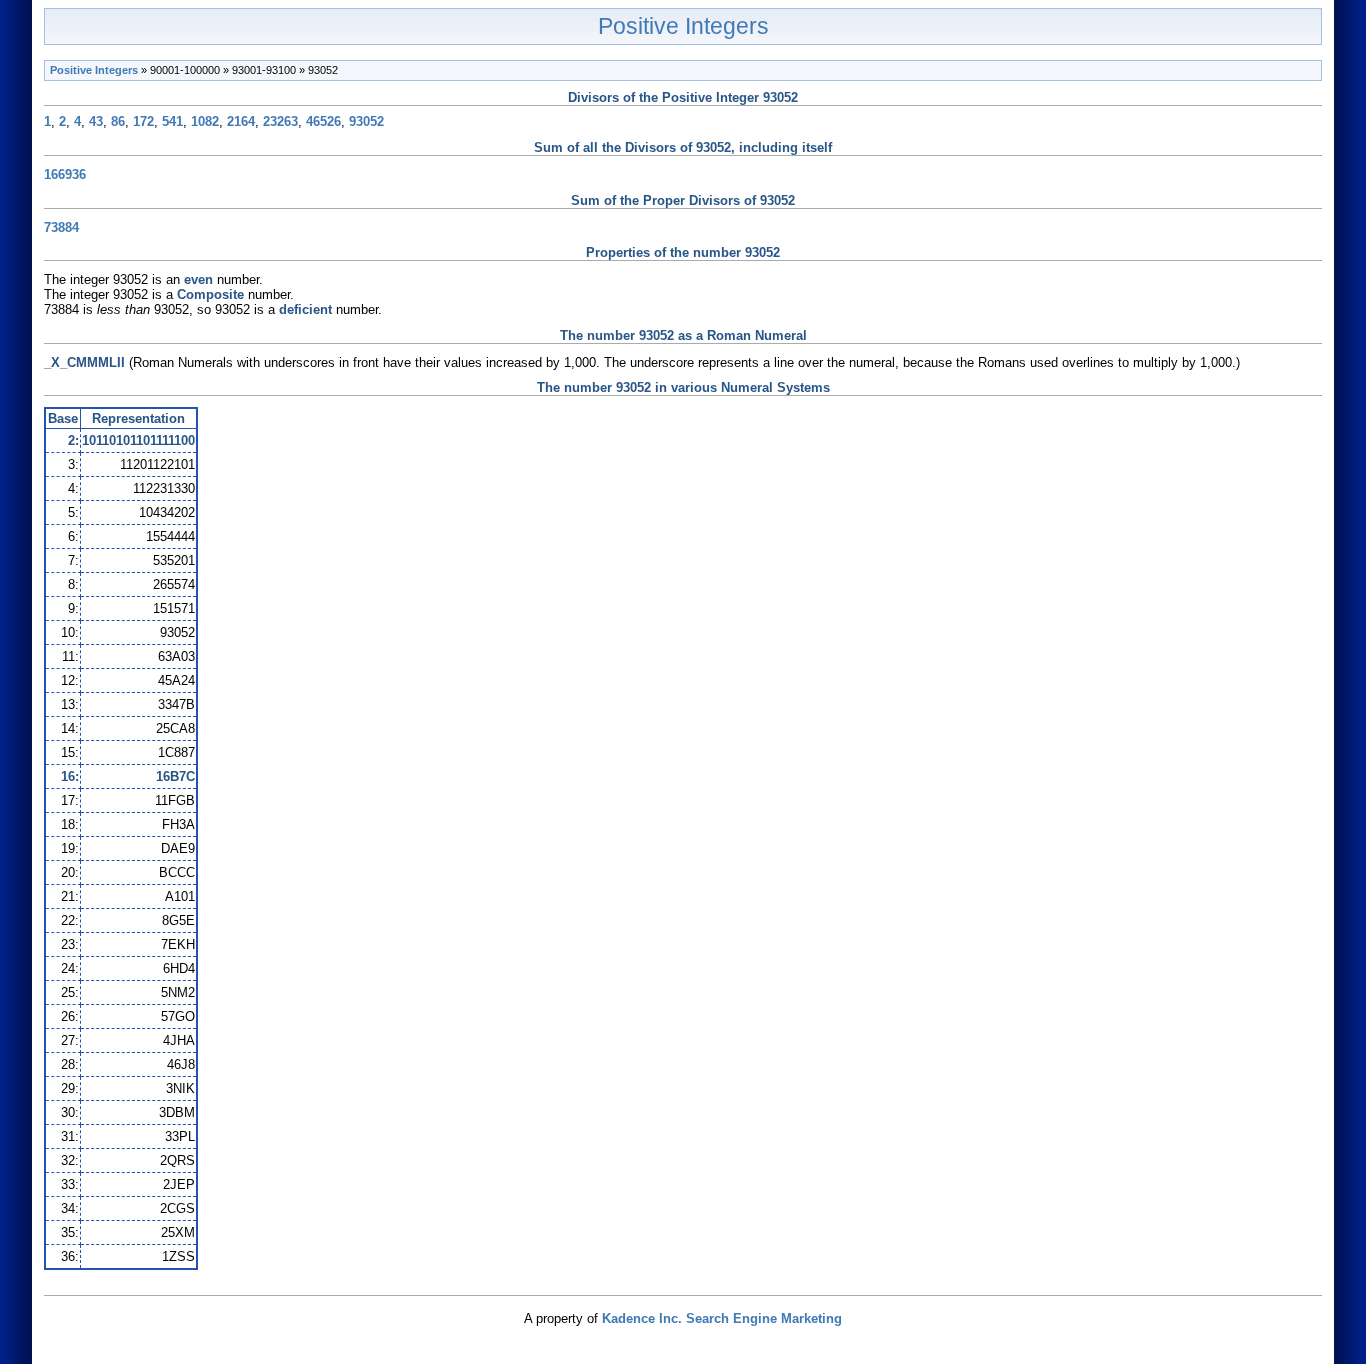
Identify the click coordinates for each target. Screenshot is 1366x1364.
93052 (366, 121)
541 (172, 121)
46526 (323, 121)
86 (118, 121)
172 (143, 121)
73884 (61, 227)
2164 (241, 121)
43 (96, 121)
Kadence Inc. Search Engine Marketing (722, 1318)
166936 (65, 174)
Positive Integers (683, 26)
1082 (205, 121)
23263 (280, 121)
